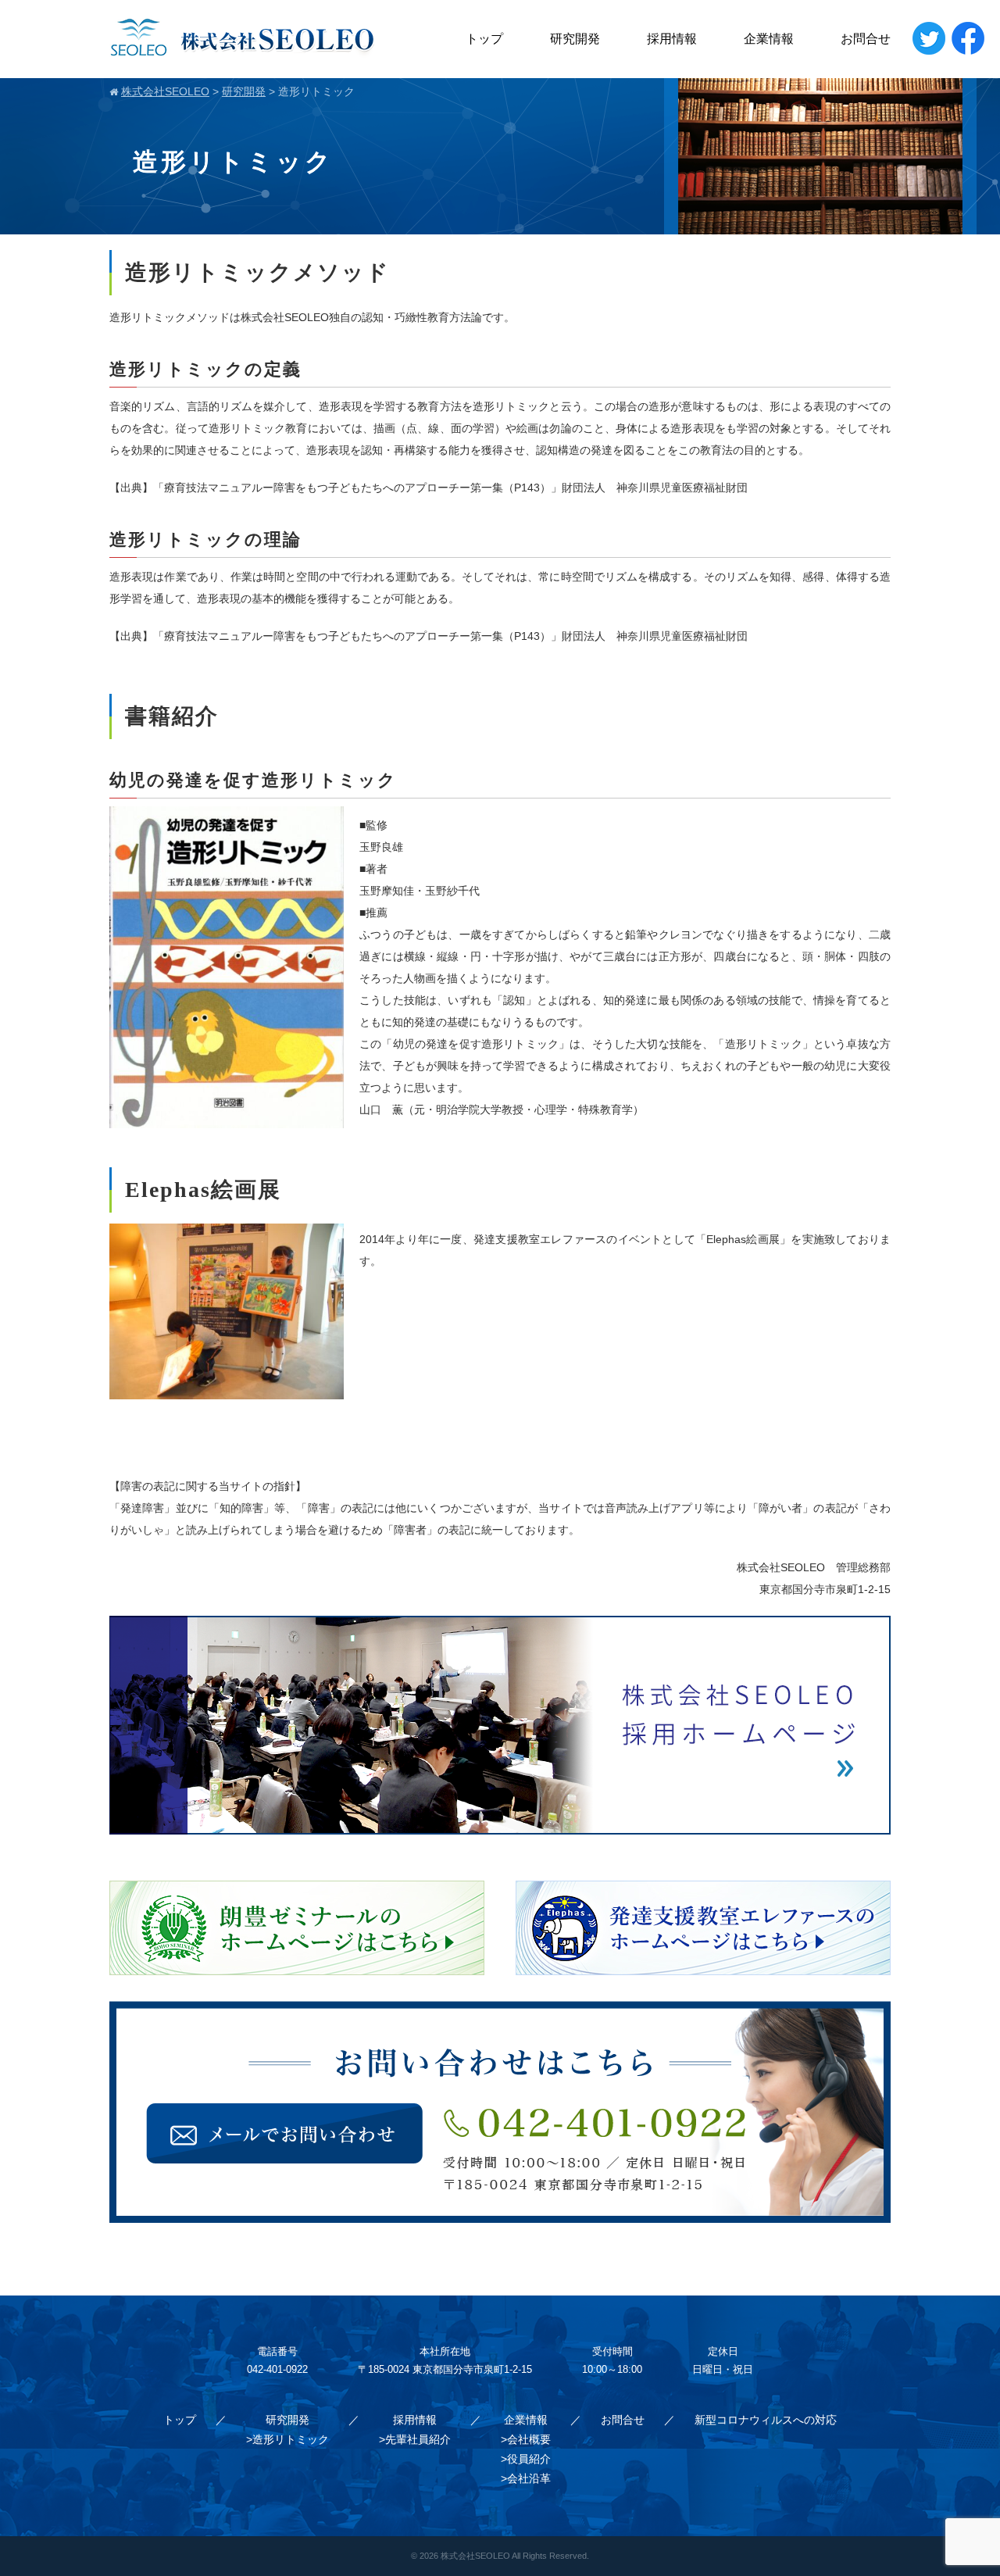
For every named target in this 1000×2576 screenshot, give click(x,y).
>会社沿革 (526, 2478)
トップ (484, 39)
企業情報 (769, 39)
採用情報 (672, 39)
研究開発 (575, 39)
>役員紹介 (526, 2459)
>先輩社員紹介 (415, 2439)
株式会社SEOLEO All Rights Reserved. (515, 2556)
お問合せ (866, 39)
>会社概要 (526, 2439)
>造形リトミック (287, 2439)
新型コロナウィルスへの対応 (766, 2420)
